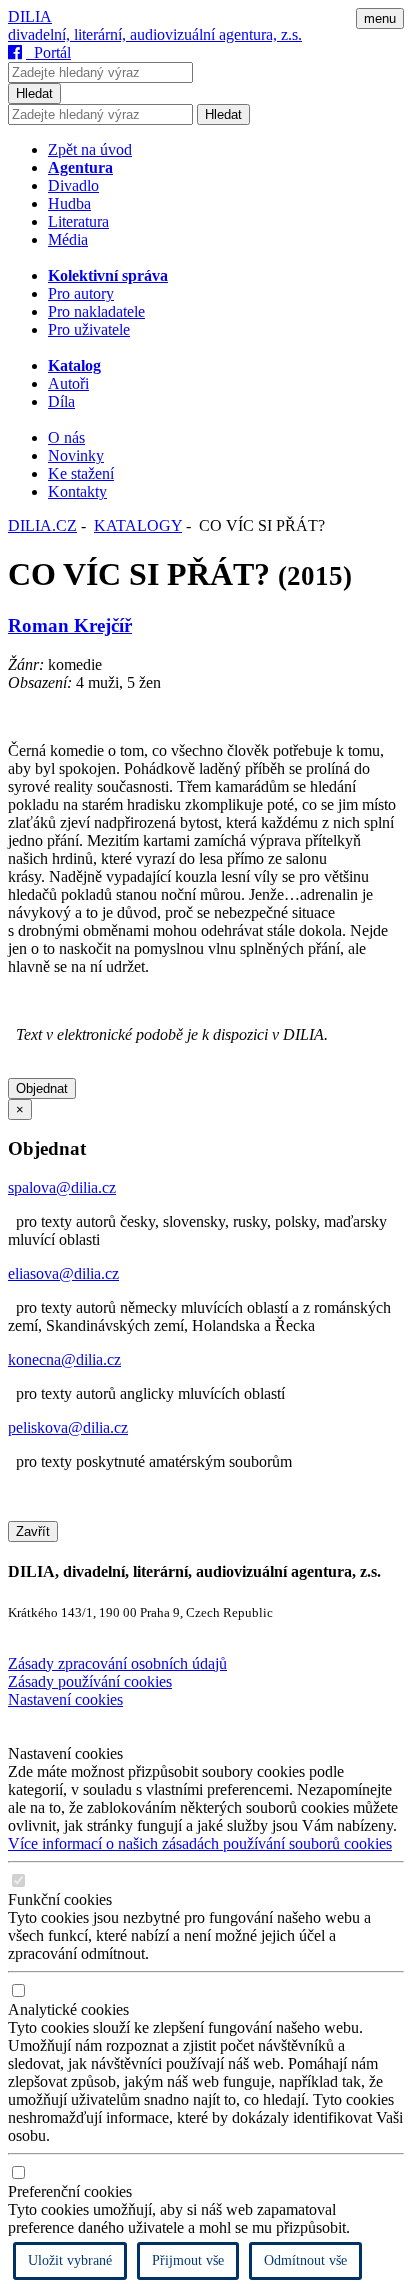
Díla (61, 401)
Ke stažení (81, 473)
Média (68, 239)
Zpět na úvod (90, 149)
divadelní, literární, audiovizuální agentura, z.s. (155, 34)
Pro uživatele (89, 329)
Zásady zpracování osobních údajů (117, 1663)
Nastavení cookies (65, 1699)
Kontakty (77, 491)
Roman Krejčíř (70, 625)
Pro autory (81, 293)
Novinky (76, 455)
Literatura (78, 221)
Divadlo (73, 185)
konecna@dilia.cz (64, 1359)
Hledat (34, 93)
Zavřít (33, 1531)
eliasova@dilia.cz (63, 1273)
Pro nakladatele (96, 311)
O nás (66, 437)
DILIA (30, 16)
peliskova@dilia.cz (68, 1427)
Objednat (42, 1088)
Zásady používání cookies (90, 1681)
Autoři (68, 383)
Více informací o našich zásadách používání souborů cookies (200, 1843)
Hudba (69, 203)
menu (380, 18)
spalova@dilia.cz (62, 1187)
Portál (48, 52)
